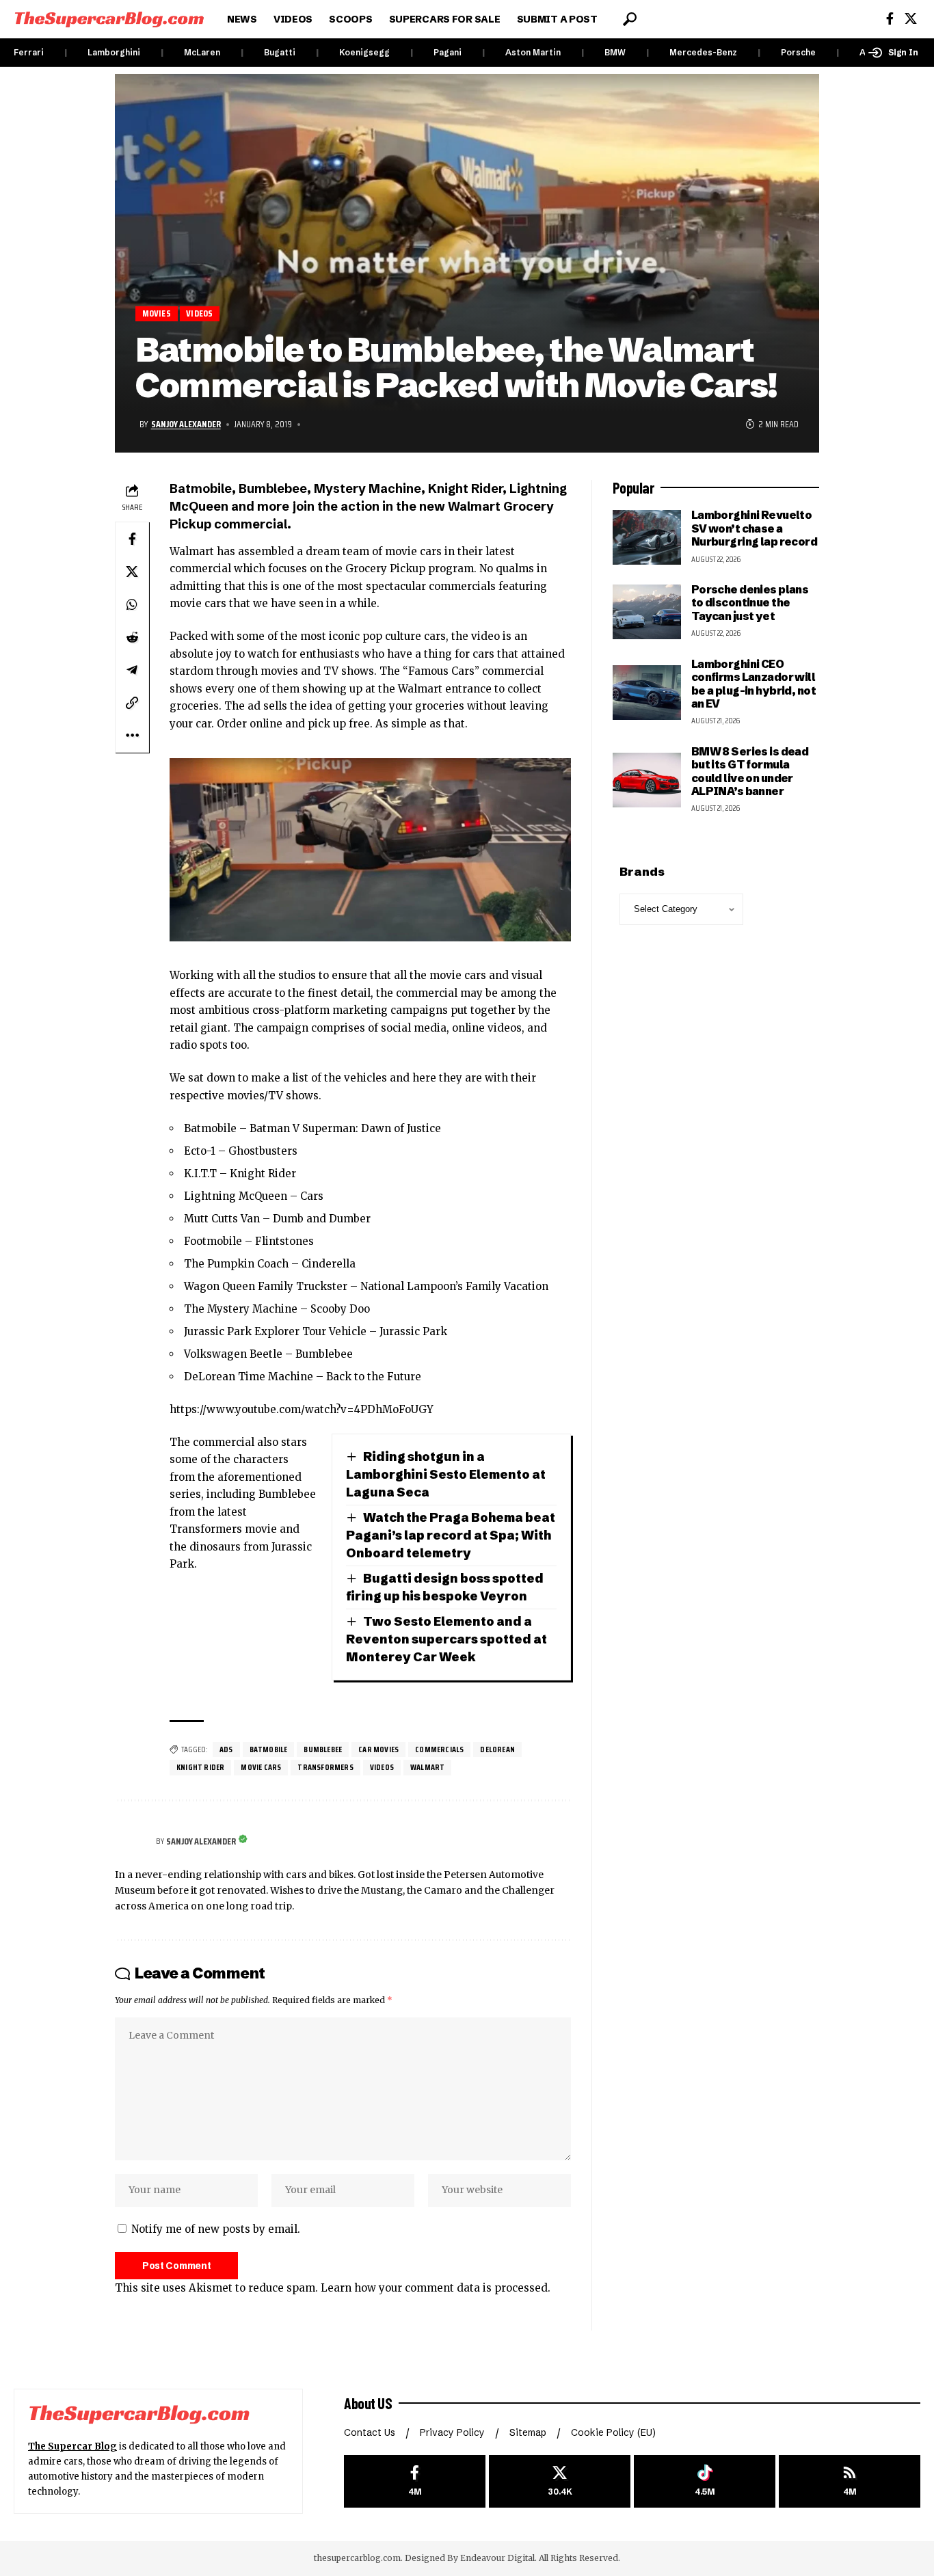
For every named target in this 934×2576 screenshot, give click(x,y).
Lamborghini (114, 52)
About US (368, 2403)
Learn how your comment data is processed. (436, 2288)
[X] (911, 19)
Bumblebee (323, 1749)
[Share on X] (132, 572)
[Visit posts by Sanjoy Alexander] (132, 1842)
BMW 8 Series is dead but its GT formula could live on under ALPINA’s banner (750, 771)
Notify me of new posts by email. (216, 2229)
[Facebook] (890, 19)
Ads (226, 1749)
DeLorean (497, 1749)
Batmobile (269, 1749)
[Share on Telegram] (132, 670)
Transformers (325, 1767)
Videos (199, 313)
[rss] (850, 2481)
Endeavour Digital (497, 2558)
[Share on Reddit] (132, 637)
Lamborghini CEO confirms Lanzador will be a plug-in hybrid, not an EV (753, 684)
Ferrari (29, 52)
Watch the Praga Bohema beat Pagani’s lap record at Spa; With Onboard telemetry (451, 1535)
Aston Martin (533, 52)
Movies (157, 313)
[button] (630, 19)
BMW (615, 52)
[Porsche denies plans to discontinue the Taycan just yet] (647, 612)
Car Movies (378, 1749)
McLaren (202, 52)
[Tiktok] (705, 2481)
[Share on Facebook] (132, 539)
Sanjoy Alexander (186, 424)
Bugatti (280, 52)
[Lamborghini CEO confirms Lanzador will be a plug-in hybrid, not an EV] (647, 693)
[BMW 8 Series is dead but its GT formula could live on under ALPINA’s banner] (647, 780)
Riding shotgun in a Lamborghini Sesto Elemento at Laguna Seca (446, 1474)
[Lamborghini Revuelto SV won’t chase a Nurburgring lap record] (647, 537)
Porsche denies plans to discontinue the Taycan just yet (750, 603)
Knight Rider (200, 1767)
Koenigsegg (364, 52)
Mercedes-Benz (703, 52)
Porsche (798, 52)
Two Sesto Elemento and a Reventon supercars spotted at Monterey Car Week (446, 1639)
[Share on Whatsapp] (132, 604)
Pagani (448, 52)
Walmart (427, 1767)
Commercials (439, 1749)
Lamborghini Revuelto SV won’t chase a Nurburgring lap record (754, 528)
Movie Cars (261, 1767)
